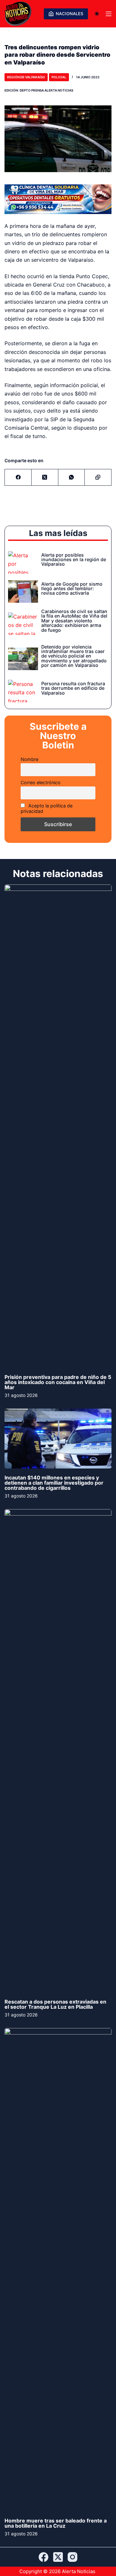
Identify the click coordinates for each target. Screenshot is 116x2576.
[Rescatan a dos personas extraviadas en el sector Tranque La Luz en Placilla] (58, 1751)
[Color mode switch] (97, 14)
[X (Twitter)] (45, 478)
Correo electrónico (41, 782)
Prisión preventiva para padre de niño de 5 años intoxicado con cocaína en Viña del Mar (58, 1382)
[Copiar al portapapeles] (98, 478)
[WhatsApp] (72, 478)
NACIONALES (69, 14)
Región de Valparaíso (26, 77)
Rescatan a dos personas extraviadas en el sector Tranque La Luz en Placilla (55, 2004)
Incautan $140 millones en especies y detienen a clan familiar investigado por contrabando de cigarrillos (54, 1483)
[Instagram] (72, 2557)
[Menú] (109, 14)
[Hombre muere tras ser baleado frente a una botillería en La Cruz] (58, 2270)
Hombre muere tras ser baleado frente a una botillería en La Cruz (56, 2523)
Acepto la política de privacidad (47, 808)
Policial (59, 77)
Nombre (29, 759)
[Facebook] (18, 478)
